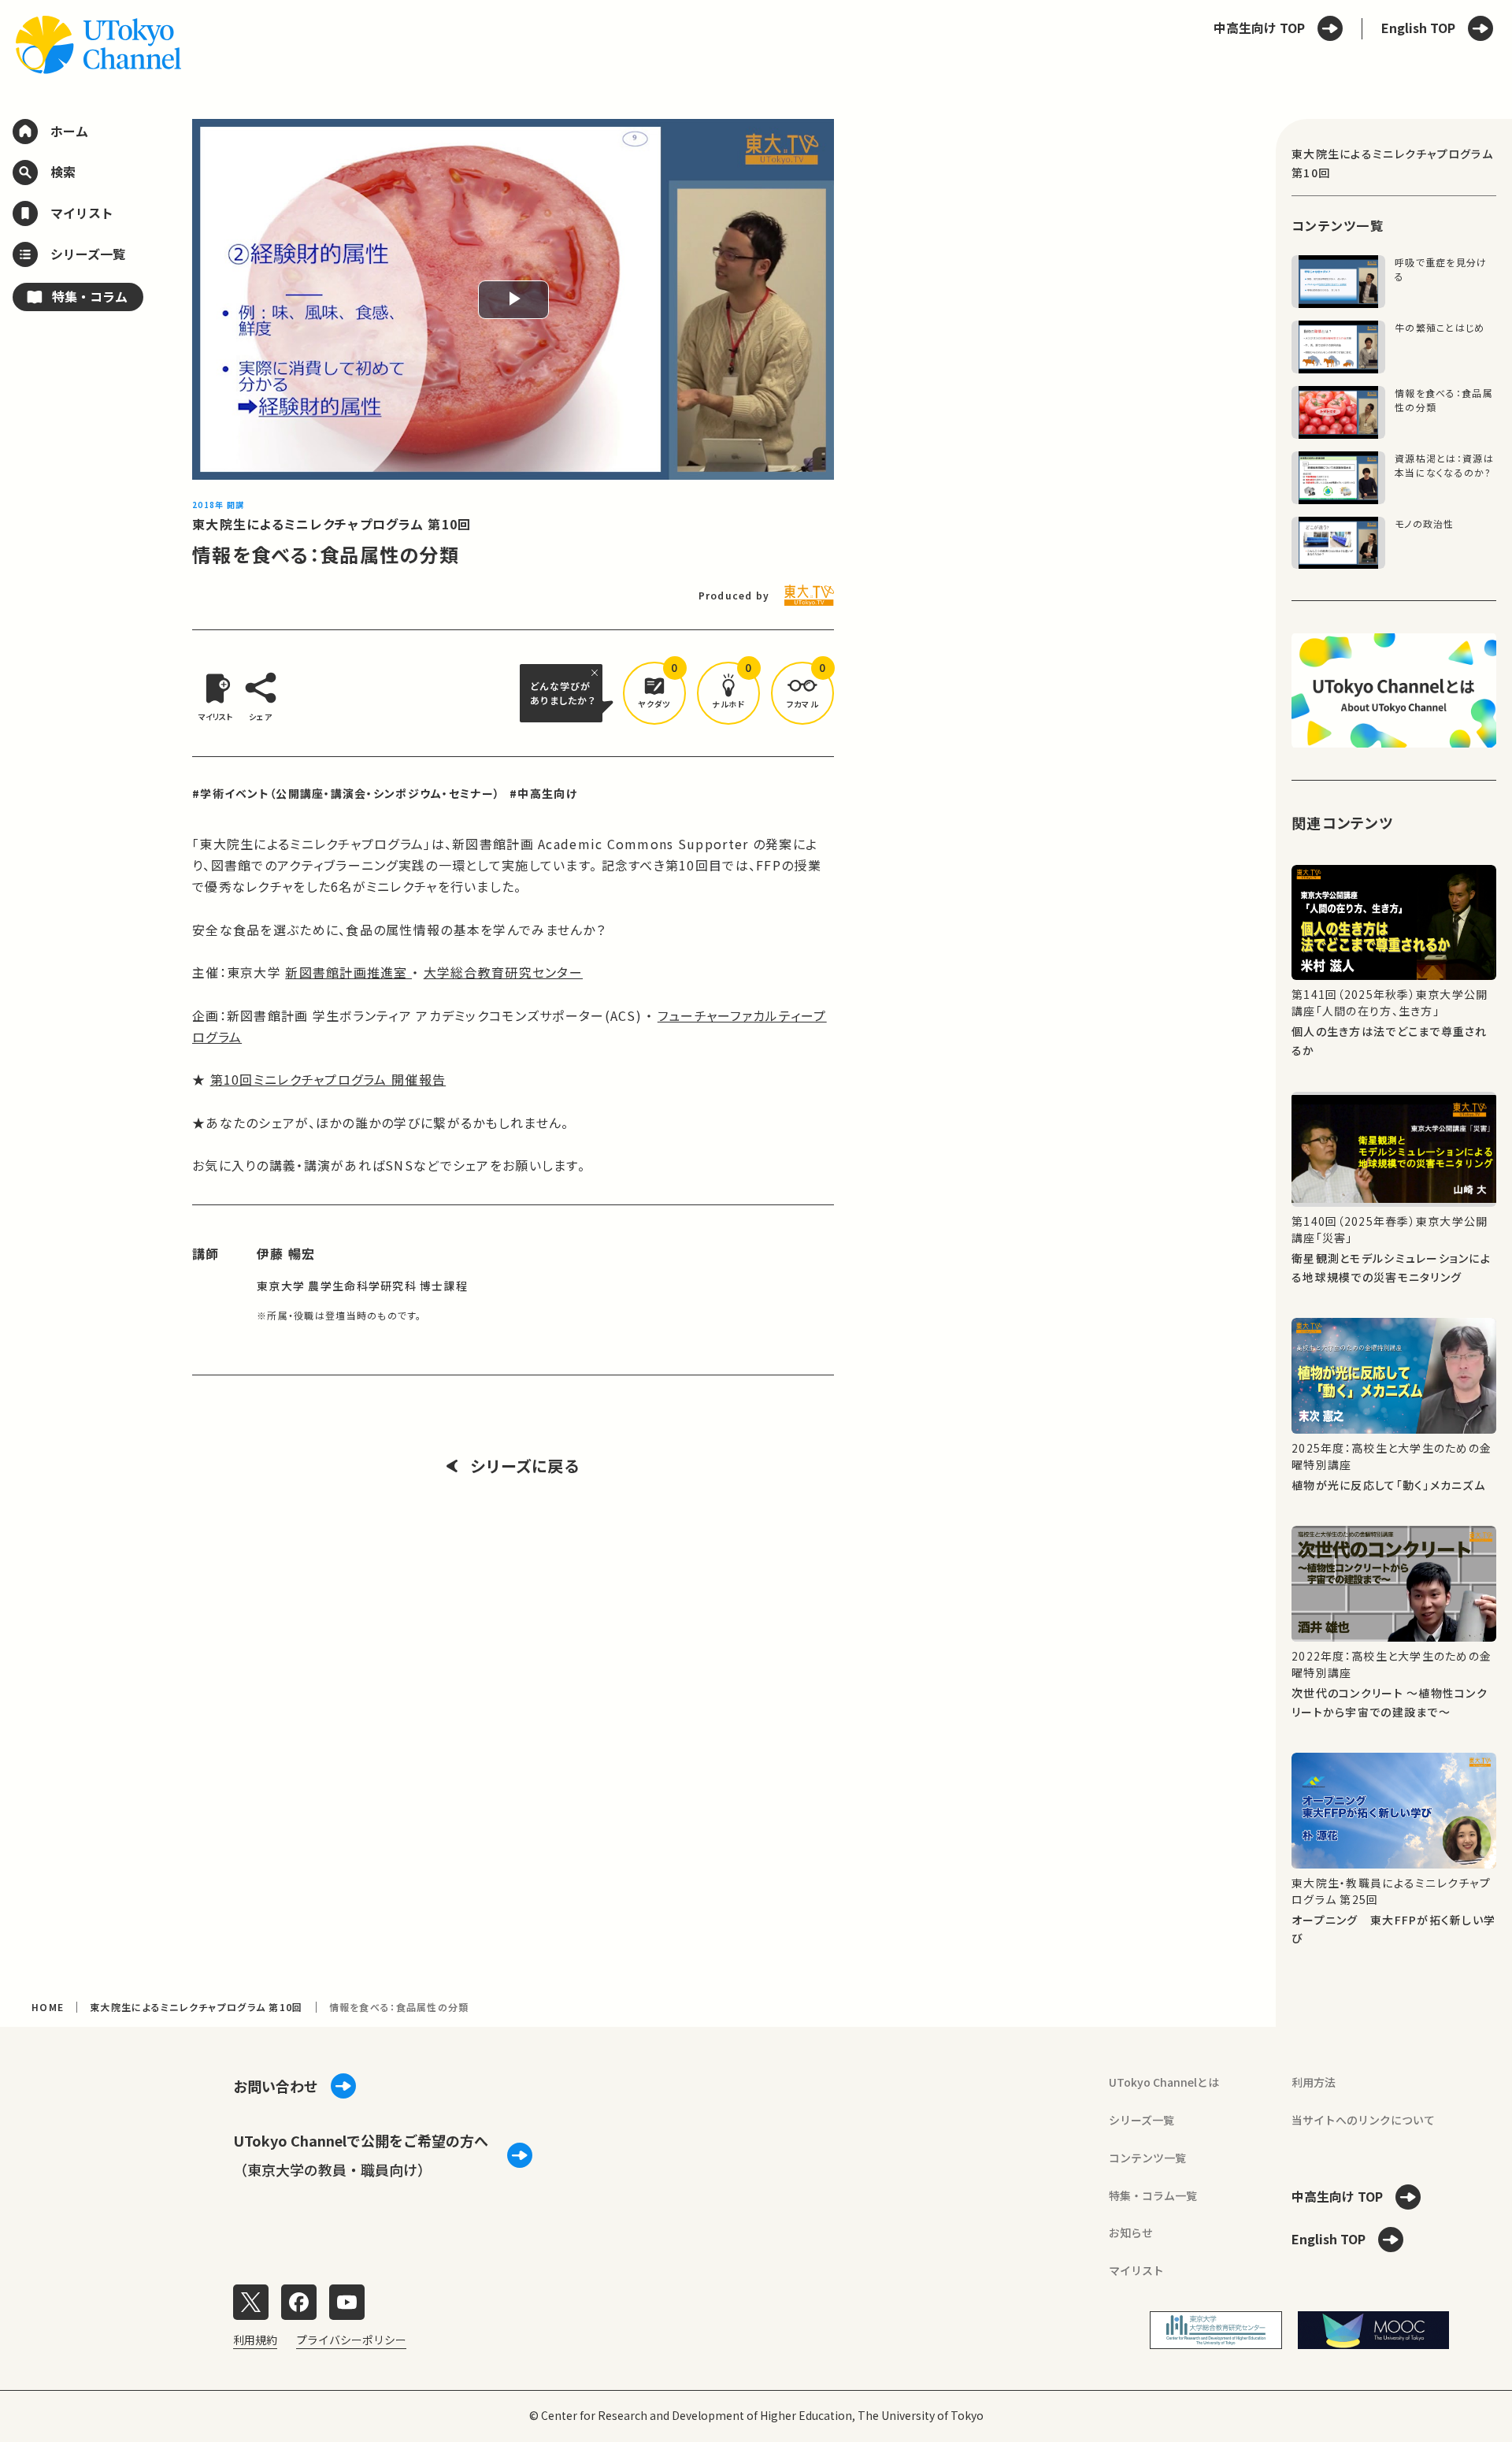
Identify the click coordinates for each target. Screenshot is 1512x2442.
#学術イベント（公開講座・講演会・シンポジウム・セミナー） (346, 793)
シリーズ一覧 (1141, 2120)
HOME (48, 2007)
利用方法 (1314, 2082)
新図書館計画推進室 (348, 972)
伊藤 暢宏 (286, 1253)
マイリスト (1136, 2270)
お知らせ (1131, 2232)
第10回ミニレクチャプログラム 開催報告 (328, 1079)
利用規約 (255, 2340)
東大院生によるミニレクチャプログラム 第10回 (332, 524)
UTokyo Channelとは (1164, 2082)
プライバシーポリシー (351, 2340)
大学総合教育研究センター (503, 972)
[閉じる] (597, 673)
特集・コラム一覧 (1153, 2195)
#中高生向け (543, 793)
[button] (654, 693)
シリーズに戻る (525, 1466)
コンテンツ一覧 (1147, 2158)
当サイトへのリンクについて (1363, 2120)
